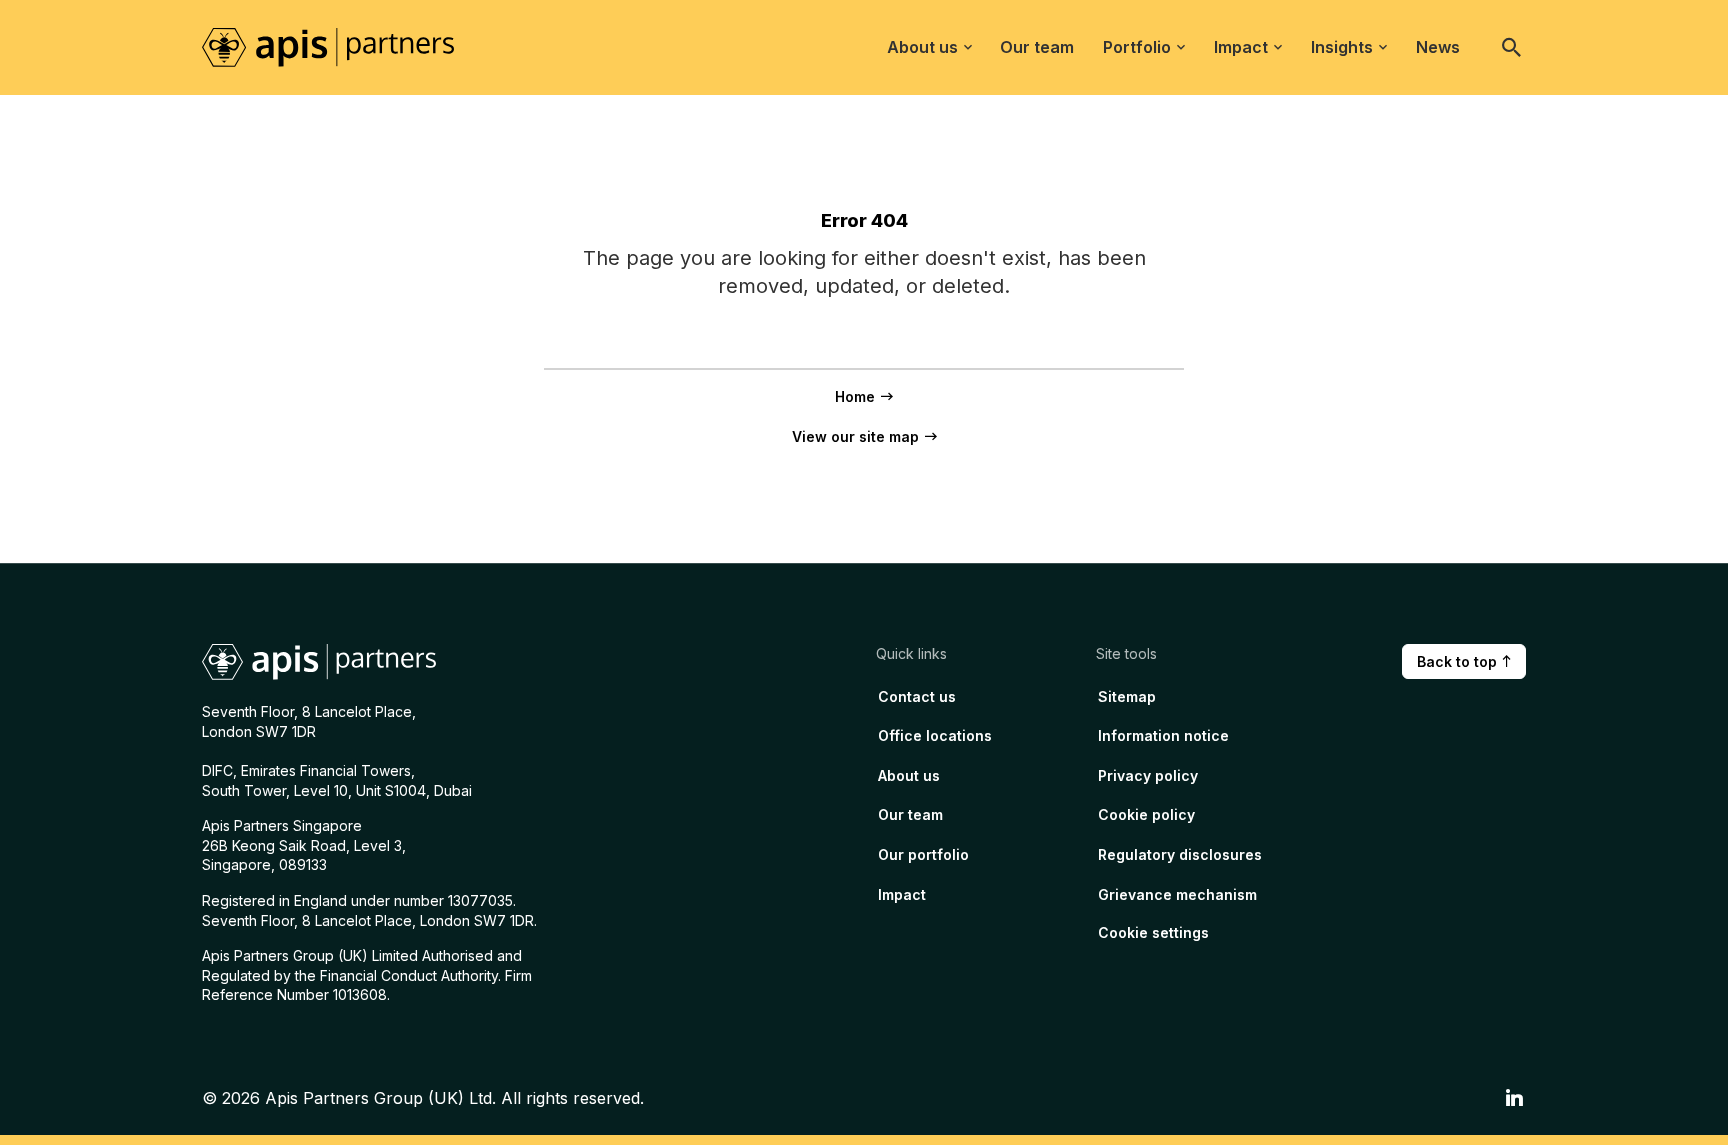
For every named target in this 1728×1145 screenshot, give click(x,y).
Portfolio (1137, 47)
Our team (1037, 47)
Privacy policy (1148, 775)
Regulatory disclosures (1180, 854)
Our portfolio (923, 854)
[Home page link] (341, 46)
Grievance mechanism (1177, 894)
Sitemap (1127, 696)
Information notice (1163, 735)
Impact (1241, 47)
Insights (1342, 47)
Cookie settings (1153, 932)
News (1438, 47)
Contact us (917, 696)
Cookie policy (1146, 814)
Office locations (935, 735)
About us (922, 47)
